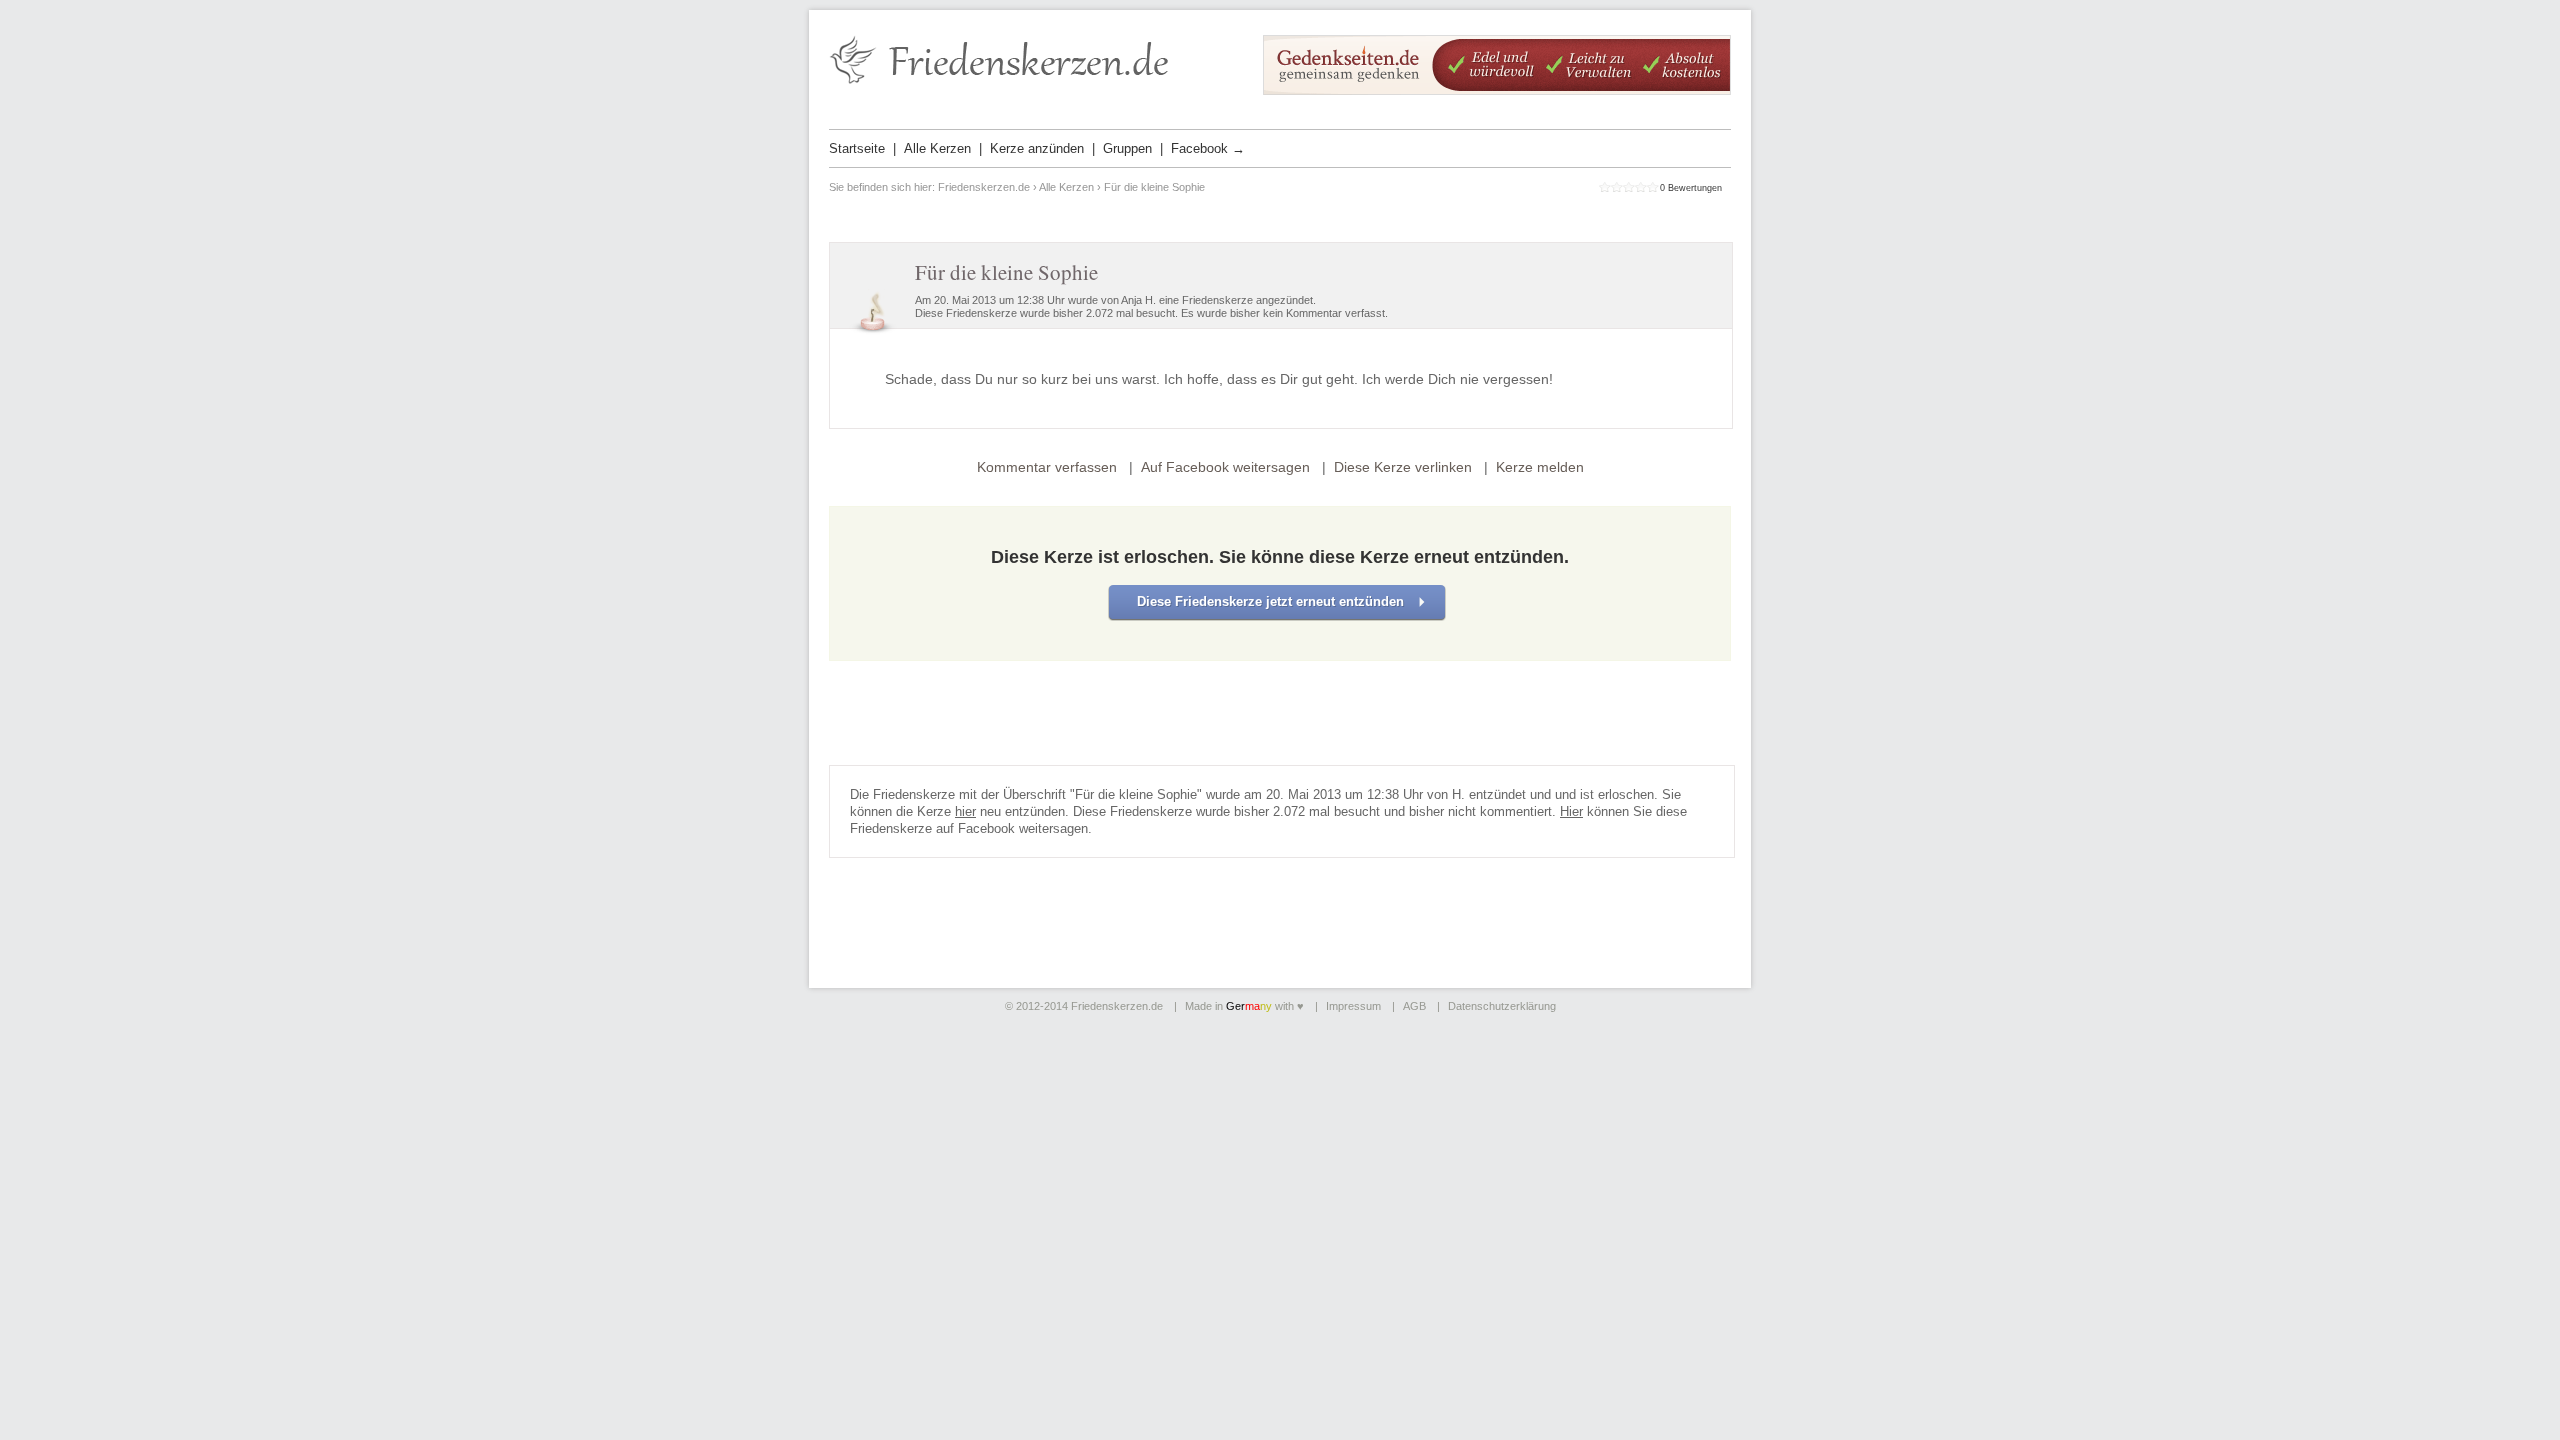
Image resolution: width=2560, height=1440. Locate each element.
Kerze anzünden (1037, 148)
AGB (1414, 1006)
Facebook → (1208, 148)
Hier (1571, 811)
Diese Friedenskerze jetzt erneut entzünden (1270, 601)
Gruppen (1127, 148)
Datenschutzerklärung (1502, 1006)
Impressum (1353, 1006)
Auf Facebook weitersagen (1225, 467)
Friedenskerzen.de (984, 187)
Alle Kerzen (937, 148)
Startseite (857, 148)
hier (965, 811)
